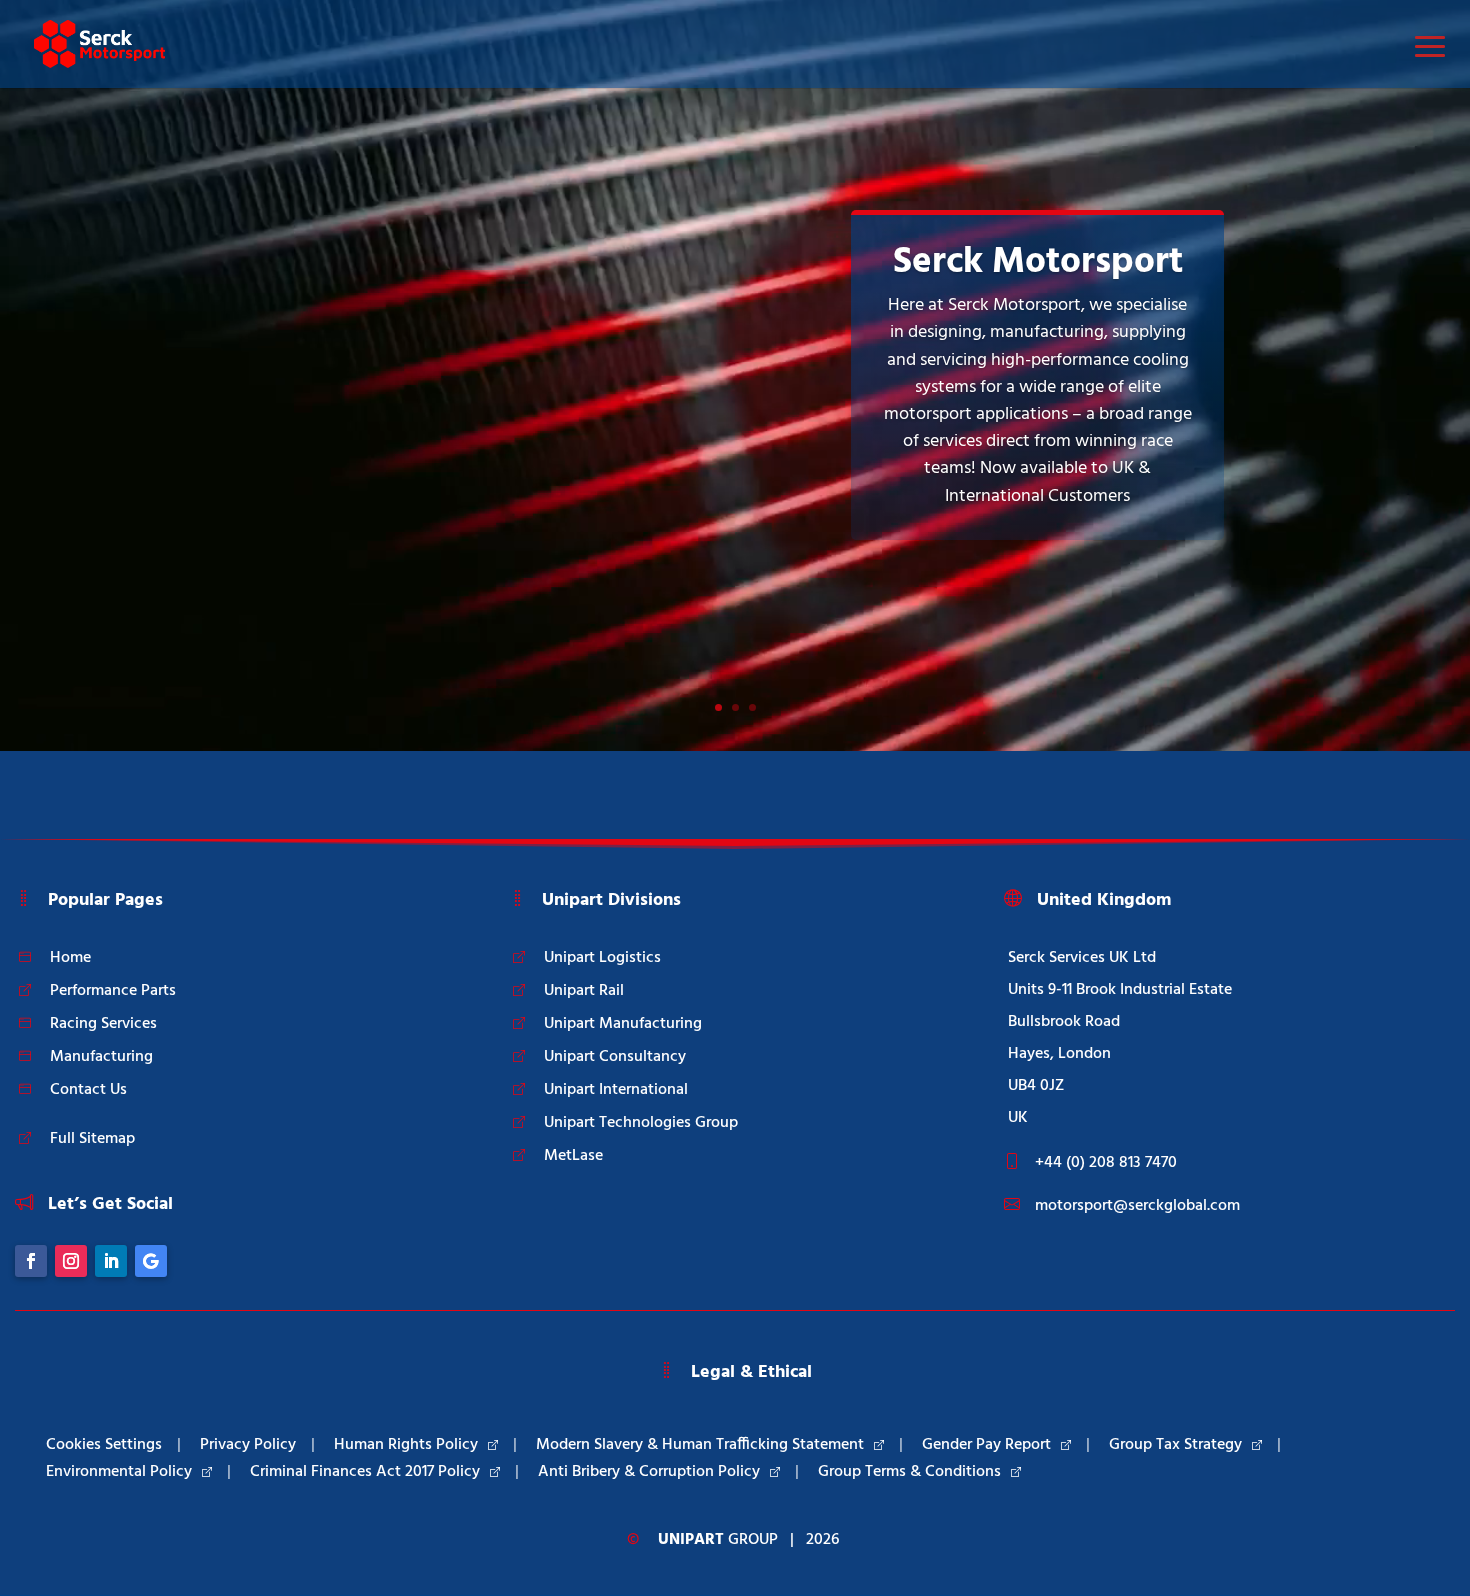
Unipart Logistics (602, 958)
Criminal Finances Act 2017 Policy (365, 1472)
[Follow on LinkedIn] (111, 1261)
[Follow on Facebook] (31, 1261)
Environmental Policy (119, 1472)
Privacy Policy (248, 1445)
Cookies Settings (104, 1445)
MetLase (573, 1156)
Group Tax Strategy (1175, 1445)
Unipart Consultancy (615, 1057)
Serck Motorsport (1038, 262)
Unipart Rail (584, 991)
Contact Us (88, 1090)
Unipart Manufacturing (623, 1024)
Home (70, 958)
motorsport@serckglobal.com (1137, 1206)
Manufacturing (101, 1057)
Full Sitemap (92, 1139)
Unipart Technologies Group (641, 1123)
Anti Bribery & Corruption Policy (649, 1472)
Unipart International (616, 1090)
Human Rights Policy (406, 1445)
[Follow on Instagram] (71, 1261)
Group (718, 1540)
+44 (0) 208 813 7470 (1106, 1163)
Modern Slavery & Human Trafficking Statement (700, 1445)
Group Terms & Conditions (909, 1472)
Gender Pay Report (986, 1445)
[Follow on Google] (151, 1261)
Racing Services (103, 1024)
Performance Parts (113, 991)
